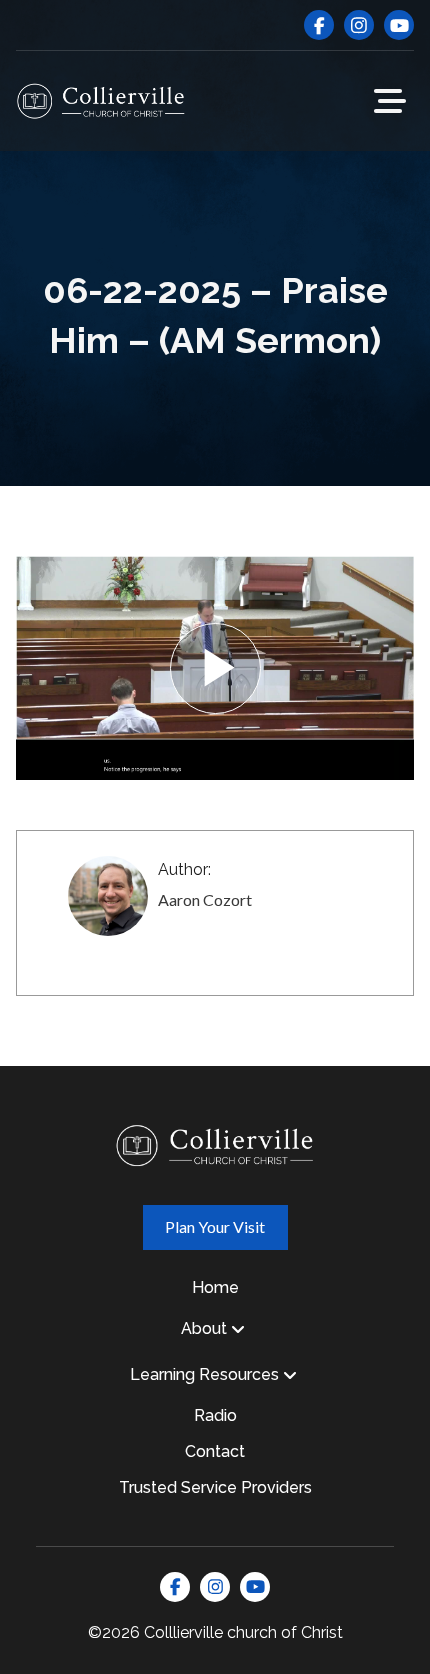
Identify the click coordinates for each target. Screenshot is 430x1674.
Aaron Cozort (205, 899)
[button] (390, 101)
